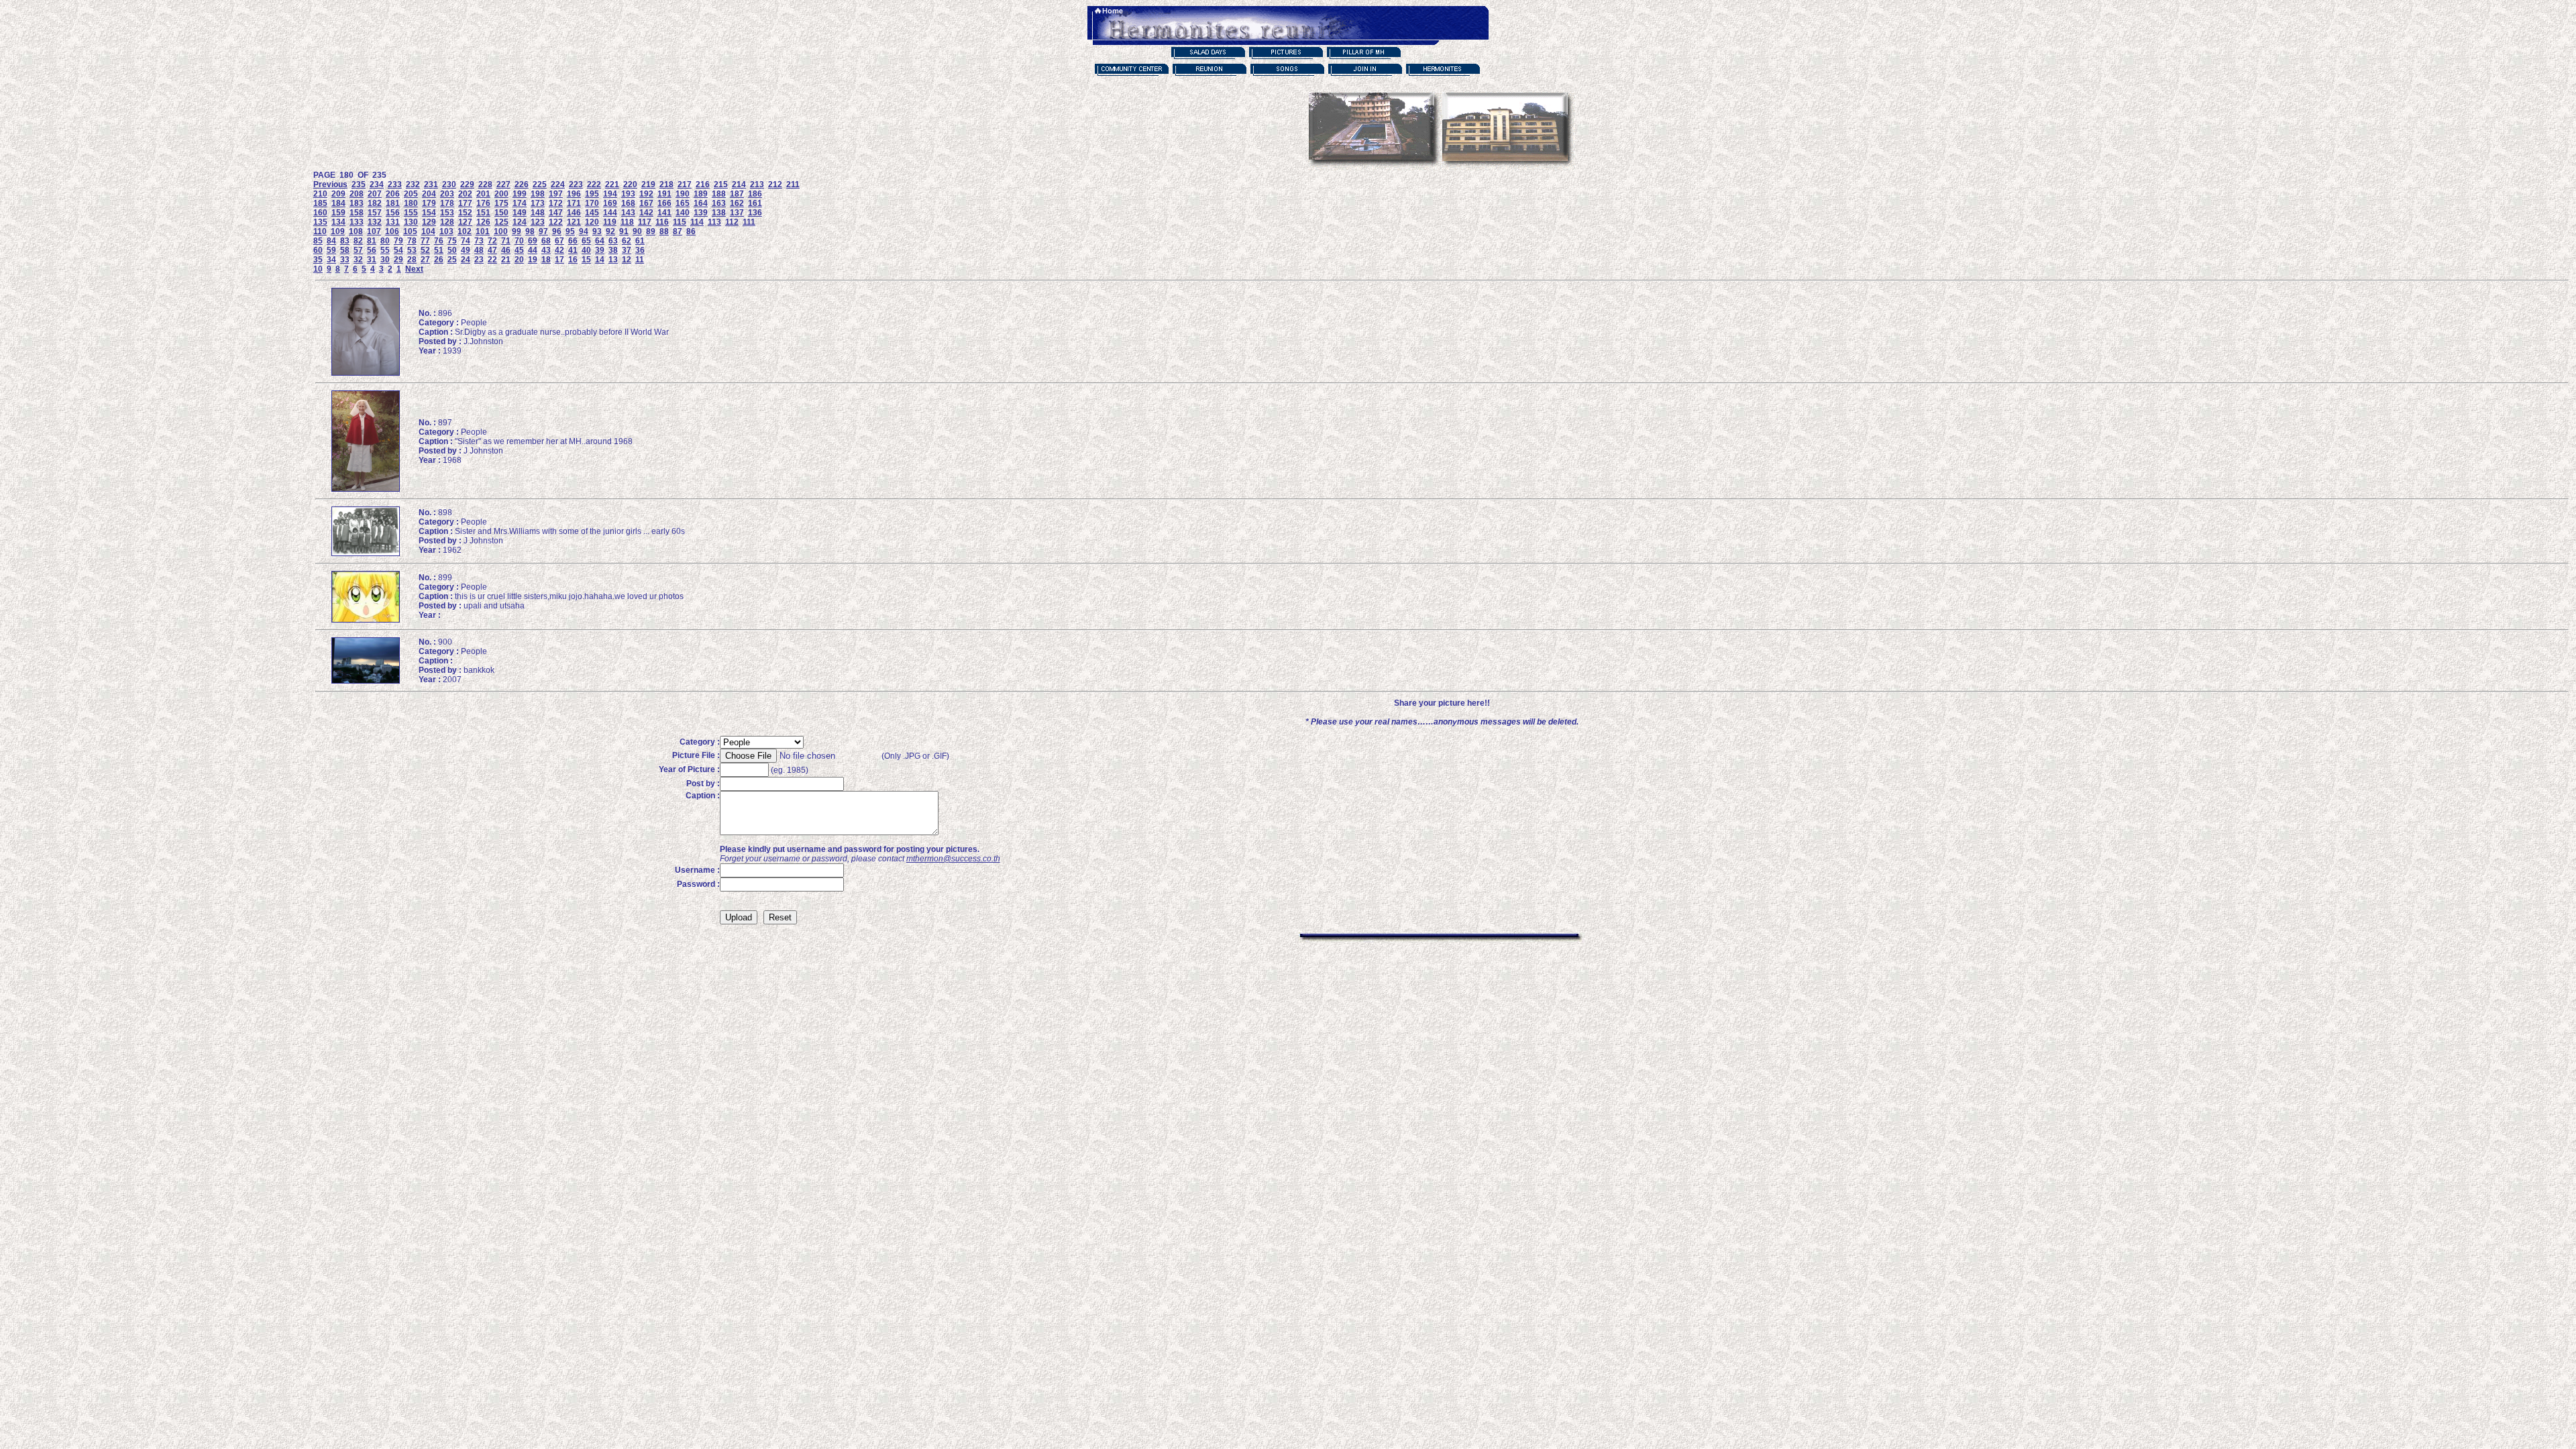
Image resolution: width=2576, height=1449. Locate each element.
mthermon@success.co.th (953, 859)
